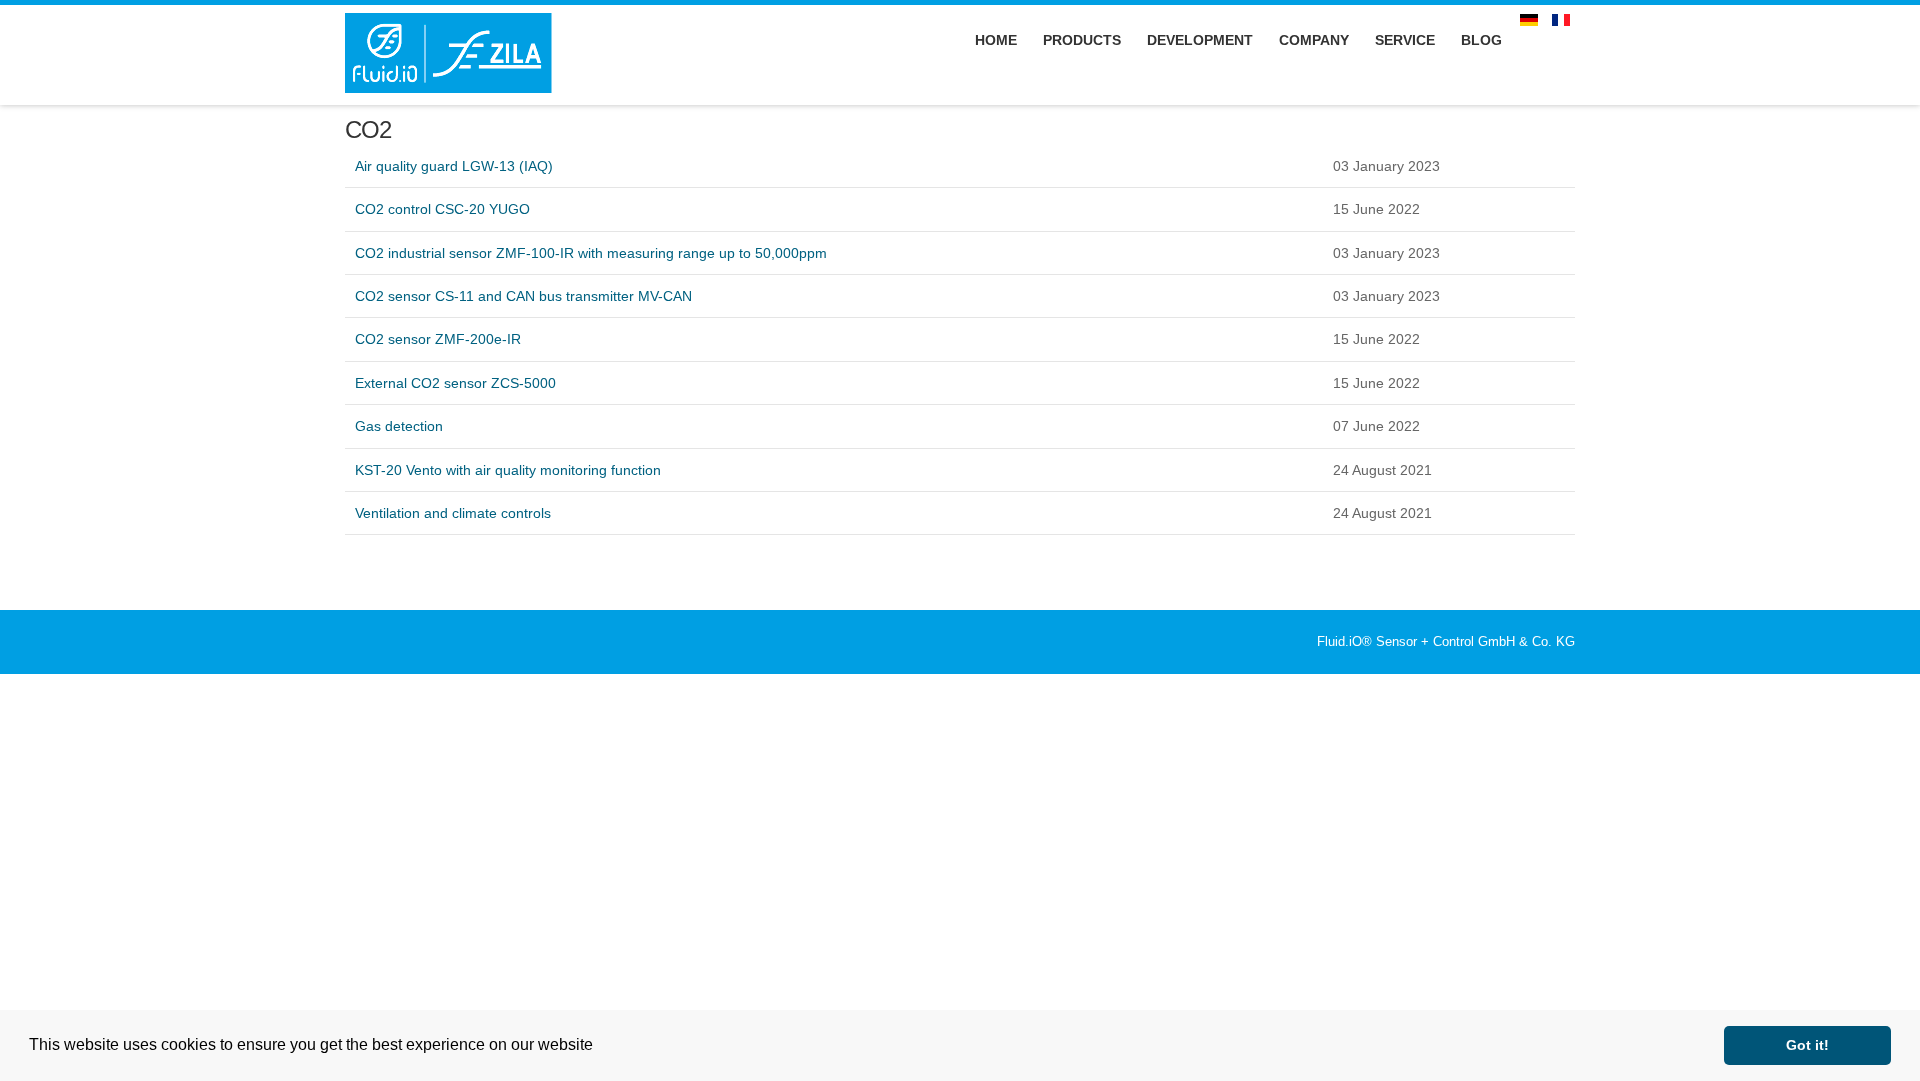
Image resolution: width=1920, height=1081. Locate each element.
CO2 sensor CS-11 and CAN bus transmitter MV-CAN (523, 296)
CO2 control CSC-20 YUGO (442, 209)
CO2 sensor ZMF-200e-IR (438, 339)
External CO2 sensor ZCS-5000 (455, 383)
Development (1200, 40)
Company (1314, 40)
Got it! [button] (1807, 1045)
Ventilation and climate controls (453, 513)
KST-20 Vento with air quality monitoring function (508, 470)
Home (996, 40)
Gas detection (399, 426)
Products (1082, 40)
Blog (1481, 40)
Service (1405, 40)
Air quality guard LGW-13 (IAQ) (454, 166)
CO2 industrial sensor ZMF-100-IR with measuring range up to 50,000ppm (591, 253)
